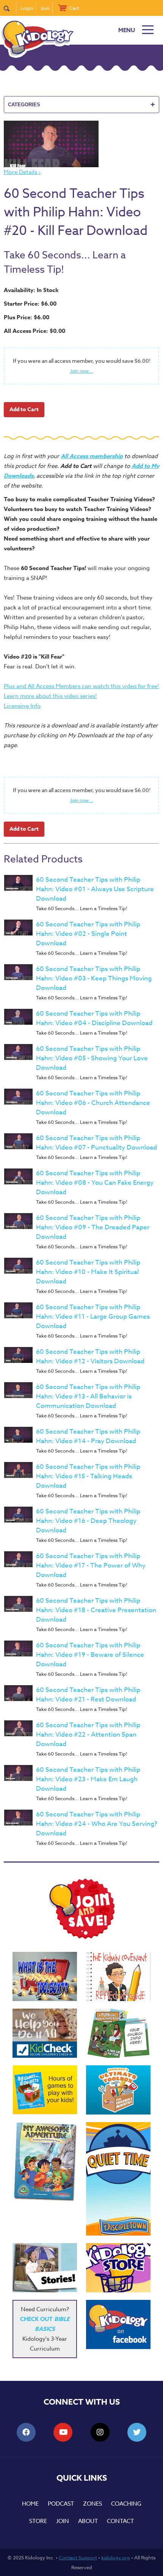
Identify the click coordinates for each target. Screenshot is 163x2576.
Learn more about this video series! (50, 696)
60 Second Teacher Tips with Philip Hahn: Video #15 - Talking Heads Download (88, 1476)
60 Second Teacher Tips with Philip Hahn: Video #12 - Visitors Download (90, 1356)
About (88, 2521)
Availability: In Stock (31, 290)
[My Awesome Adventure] (45, 2163)
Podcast (61, 2504)
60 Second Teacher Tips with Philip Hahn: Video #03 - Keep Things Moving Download (94, 978)
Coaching (126, 2504)
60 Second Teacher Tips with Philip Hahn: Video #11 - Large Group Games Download (93, 1317)
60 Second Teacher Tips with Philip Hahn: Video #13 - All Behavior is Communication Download (88, 1396)
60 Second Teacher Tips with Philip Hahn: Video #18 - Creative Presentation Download (96, 1610)
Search (10, 8)
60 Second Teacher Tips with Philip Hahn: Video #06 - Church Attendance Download (93, 1103)
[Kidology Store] (118, 2268)
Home (30, 2504)
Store (38, 2521)
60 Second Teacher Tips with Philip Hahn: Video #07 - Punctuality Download (96, 1143)
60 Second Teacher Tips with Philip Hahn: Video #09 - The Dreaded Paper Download (93, 1227)
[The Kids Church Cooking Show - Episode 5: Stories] (45, 2268)
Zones (92, 2504)
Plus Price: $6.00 (27, 317)
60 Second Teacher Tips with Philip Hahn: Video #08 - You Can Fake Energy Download (95, 1183)
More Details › (22, 172)
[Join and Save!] (81, 1937)
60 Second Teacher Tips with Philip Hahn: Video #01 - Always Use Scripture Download (95, 889)
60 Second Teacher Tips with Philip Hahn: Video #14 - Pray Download (88, 1436)
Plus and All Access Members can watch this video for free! (81, 686)
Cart (74, 8)
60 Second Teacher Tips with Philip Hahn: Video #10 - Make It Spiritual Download (88, 1272)
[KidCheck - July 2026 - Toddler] (45, 2033)
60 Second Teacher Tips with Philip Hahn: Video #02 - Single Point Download (88, 934)
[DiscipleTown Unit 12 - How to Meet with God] (118, 2179)
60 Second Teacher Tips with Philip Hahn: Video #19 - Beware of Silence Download (90, 1655)
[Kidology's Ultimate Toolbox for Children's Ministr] (118, 2090)
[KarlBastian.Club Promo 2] (45, 1976)
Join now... (82, 371)
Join (45, 8)
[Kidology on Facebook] (118, 2324)
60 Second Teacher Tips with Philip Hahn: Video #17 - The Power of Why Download (91, 1565)
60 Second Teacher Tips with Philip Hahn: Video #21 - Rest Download (88, 1695)
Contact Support (78, 2557)
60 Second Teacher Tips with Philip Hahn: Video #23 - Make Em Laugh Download (88, 1779)
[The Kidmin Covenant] (118, 1976)
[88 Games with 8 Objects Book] (45, 2090)
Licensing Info (22, 706)
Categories (81, 104)
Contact (120, 2521)
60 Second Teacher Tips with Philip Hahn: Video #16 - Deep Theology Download (88, 1521)
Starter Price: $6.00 (30, 304)
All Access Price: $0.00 (34, 331)
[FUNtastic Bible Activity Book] (118, 2033)
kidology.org (116, 2557)
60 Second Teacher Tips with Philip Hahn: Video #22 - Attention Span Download (88, 1735)
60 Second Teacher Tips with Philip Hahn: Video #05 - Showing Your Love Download (92, 1058)
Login (27, 8)
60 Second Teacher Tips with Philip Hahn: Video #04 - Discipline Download (94, 1018)
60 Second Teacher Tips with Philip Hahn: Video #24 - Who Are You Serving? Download (97, 1824)
